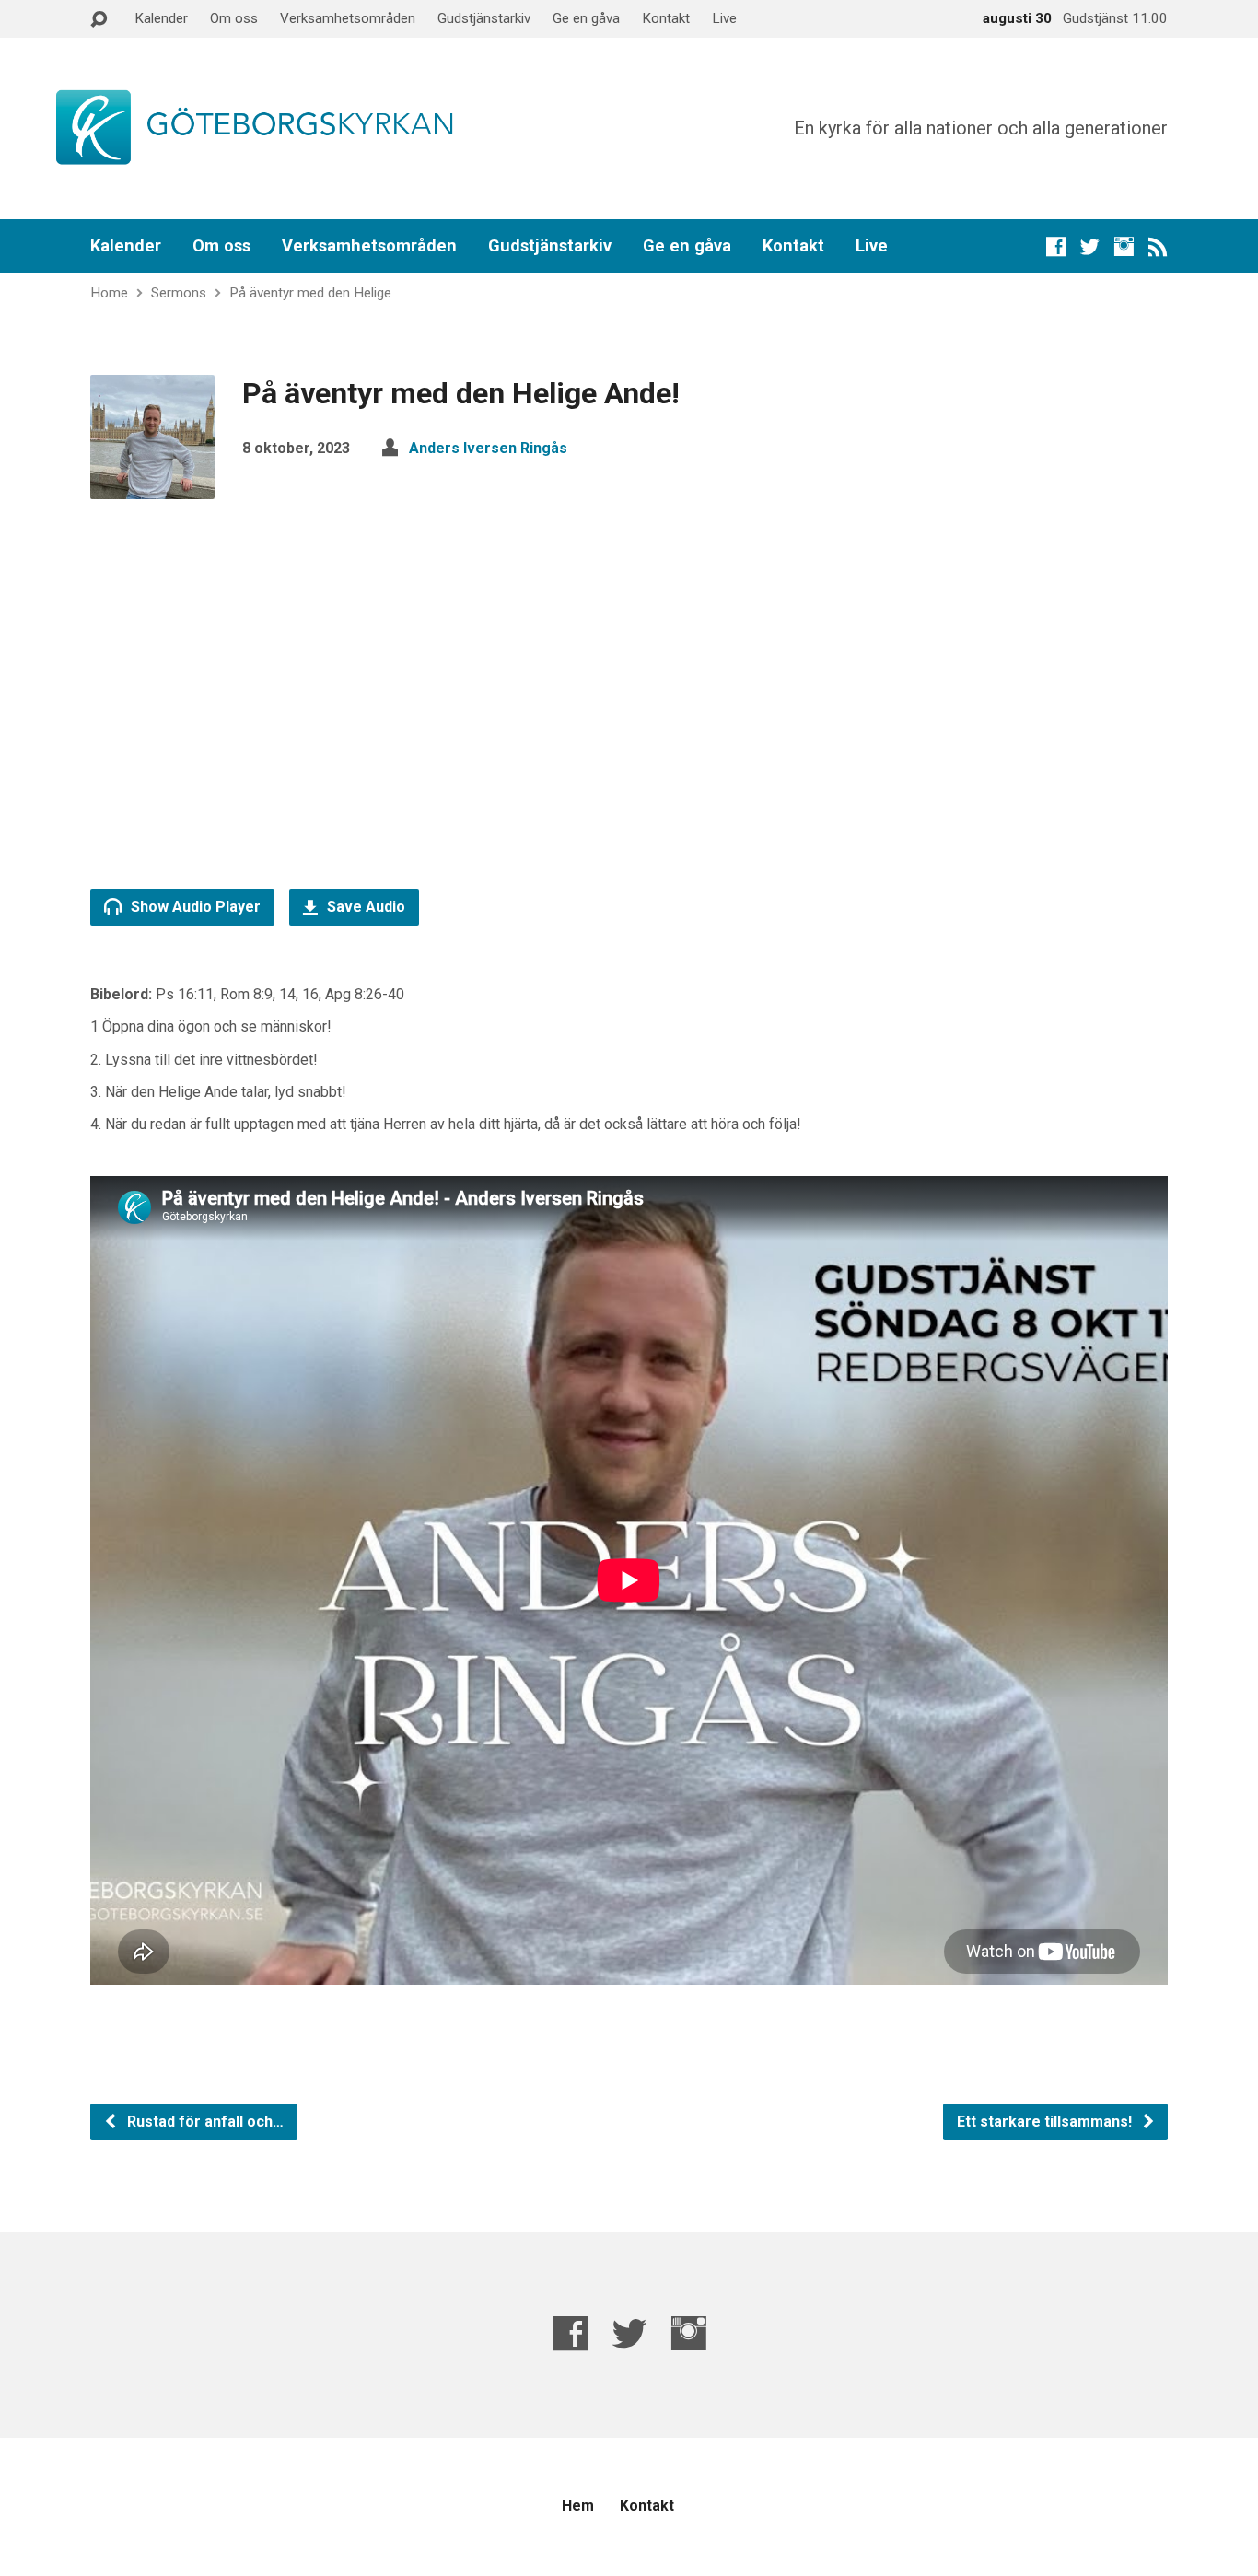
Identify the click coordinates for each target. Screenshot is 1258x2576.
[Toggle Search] (99, 20)
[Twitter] (1090, 246)
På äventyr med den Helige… (314, 293)
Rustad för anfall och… (204, 2121)
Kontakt (666, 18)
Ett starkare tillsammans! (1046, 2121)
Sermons (179, 293)
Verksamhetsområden (348, 18)
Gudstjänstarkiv (484, 18)
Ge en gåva (586, 18)
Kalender (161, 18)
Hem (578, 2506)
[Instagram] (1124, 246)
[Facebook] (1056, 246)
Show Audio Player (194, 907)
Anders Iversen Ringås (488, 448)
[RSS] (1158, 246)
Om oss (234, 18)
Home (109, 293)
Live (724, 18)
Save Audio (364, 907)
